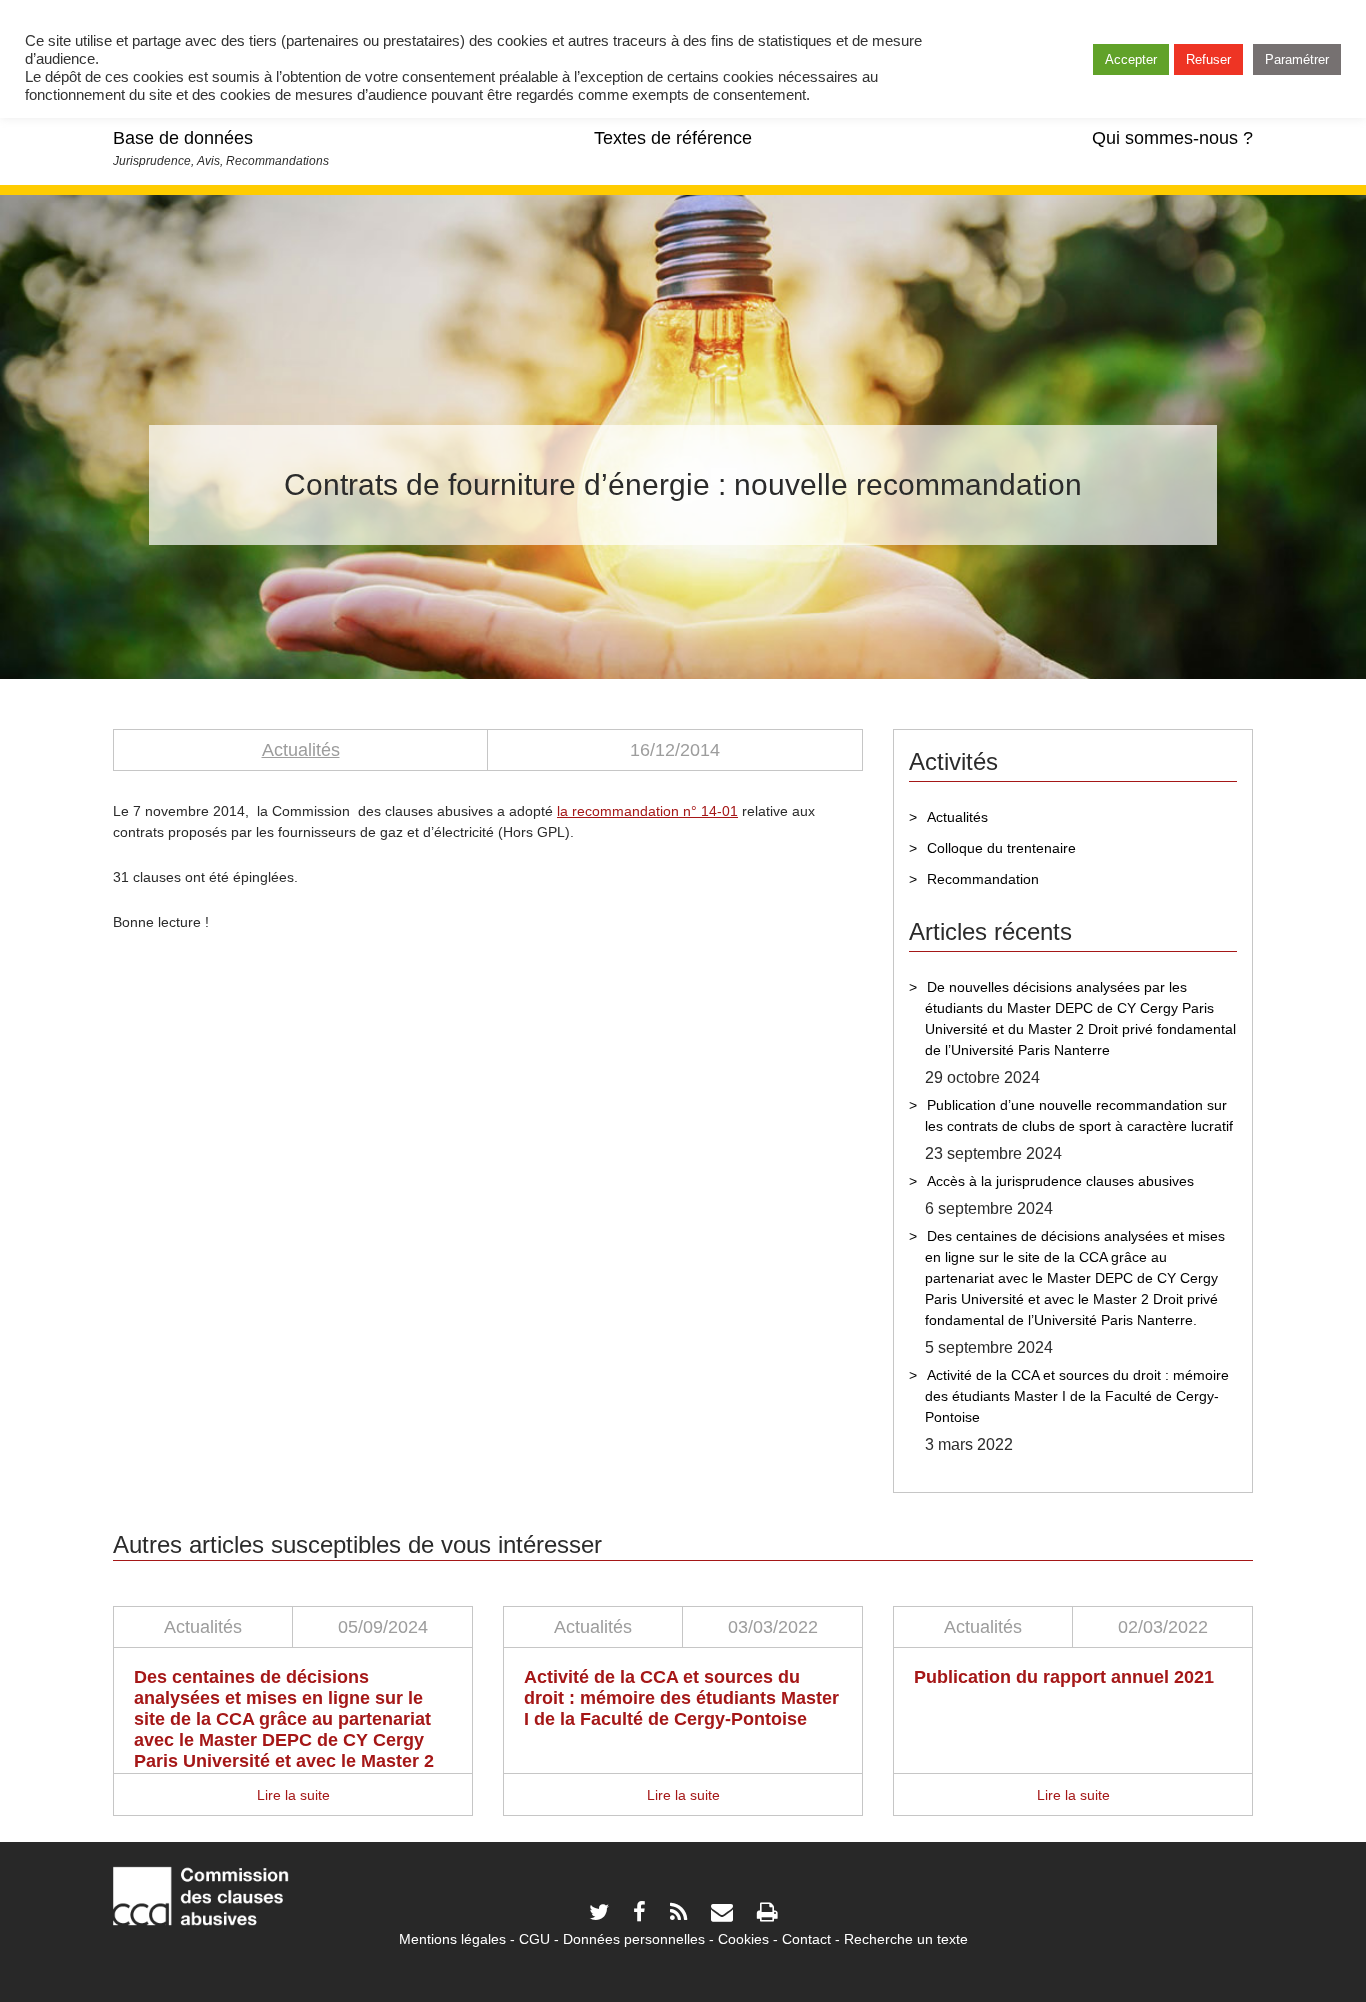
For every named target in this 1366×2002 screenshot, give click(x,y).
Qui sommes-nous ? (1172, 138)
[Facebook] (639, 1914)
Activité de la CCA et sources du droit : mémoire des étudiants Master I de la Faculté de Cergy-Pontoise (1077, 1396)
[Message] (722, 1914)
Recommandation (983, 879)
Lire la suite (293, 1795)
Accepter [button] (1131, 59)
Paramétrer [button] (1297, 59)
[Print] (767, 1914)
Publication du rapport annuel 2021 (1064, 1677)
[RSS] (678, 1914)
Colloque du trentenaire (1001, 848)
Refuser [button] (1208, 59)
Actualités (301, 750)
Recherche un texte (906, 1939)
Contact (806, 1939)
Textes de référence (673, 138)
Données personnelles (634, 1939)
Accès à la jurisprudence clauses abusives (1060, 1181)
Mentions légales (452, 1939)
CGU (534, 1939)
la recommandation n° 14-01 (647, 811)
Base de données (183, 138)
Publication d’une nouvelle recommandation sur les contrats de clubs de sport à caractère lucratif (1079, 1115)
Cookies (743, 1939)
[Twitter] (599, 1914)
